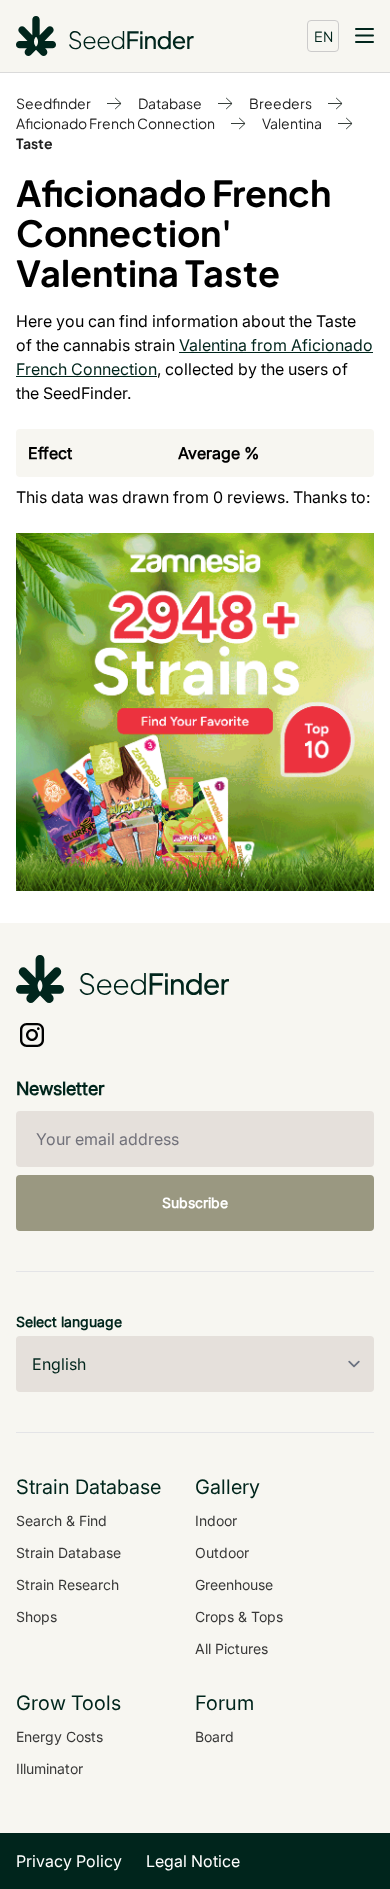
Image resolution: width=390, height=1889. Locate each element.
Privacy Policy (69, 1861)
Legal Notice (193, 1861)
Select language (69, 1321)
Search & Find (61, 1520)
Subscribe (195, 1202)
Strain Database (68, 1552)
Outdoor (222, 1552)
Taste (34, 143)
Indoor (216, 1520)
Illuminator (49, 1768)
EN (323, 36)
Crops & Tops (239, 1616)
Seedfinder (53, 103)
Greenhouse (234, 1584)
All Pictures (231, 1648)
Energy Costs (59, 1736)
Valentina (292, 123)
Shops (36, 1616)
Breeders (280, 103)
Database (170, 103)
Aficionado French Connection (115, 123)
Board (214, 1736)
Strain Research (67, 1584)
